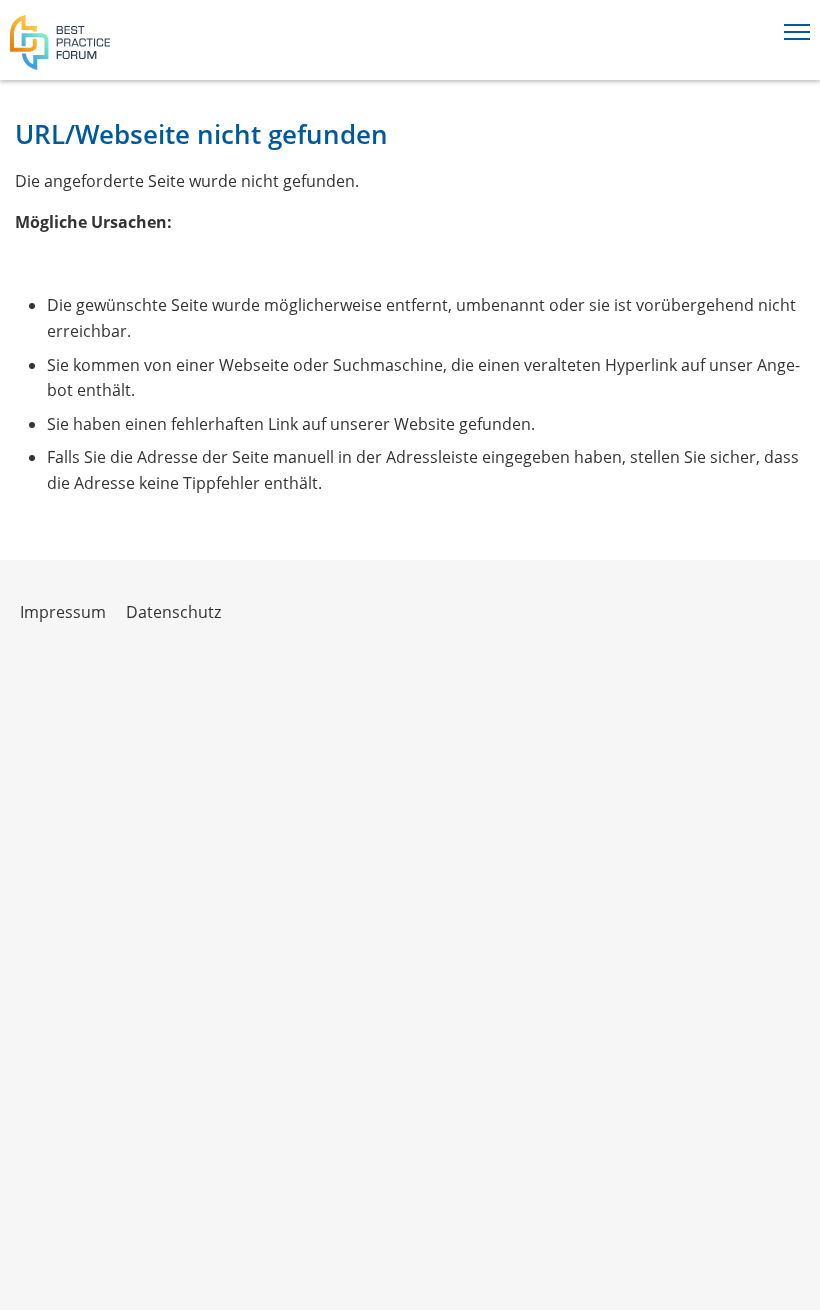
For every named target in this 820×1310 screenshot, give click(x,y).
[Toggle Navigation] (797, 28)
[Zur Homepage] (60, 42)
